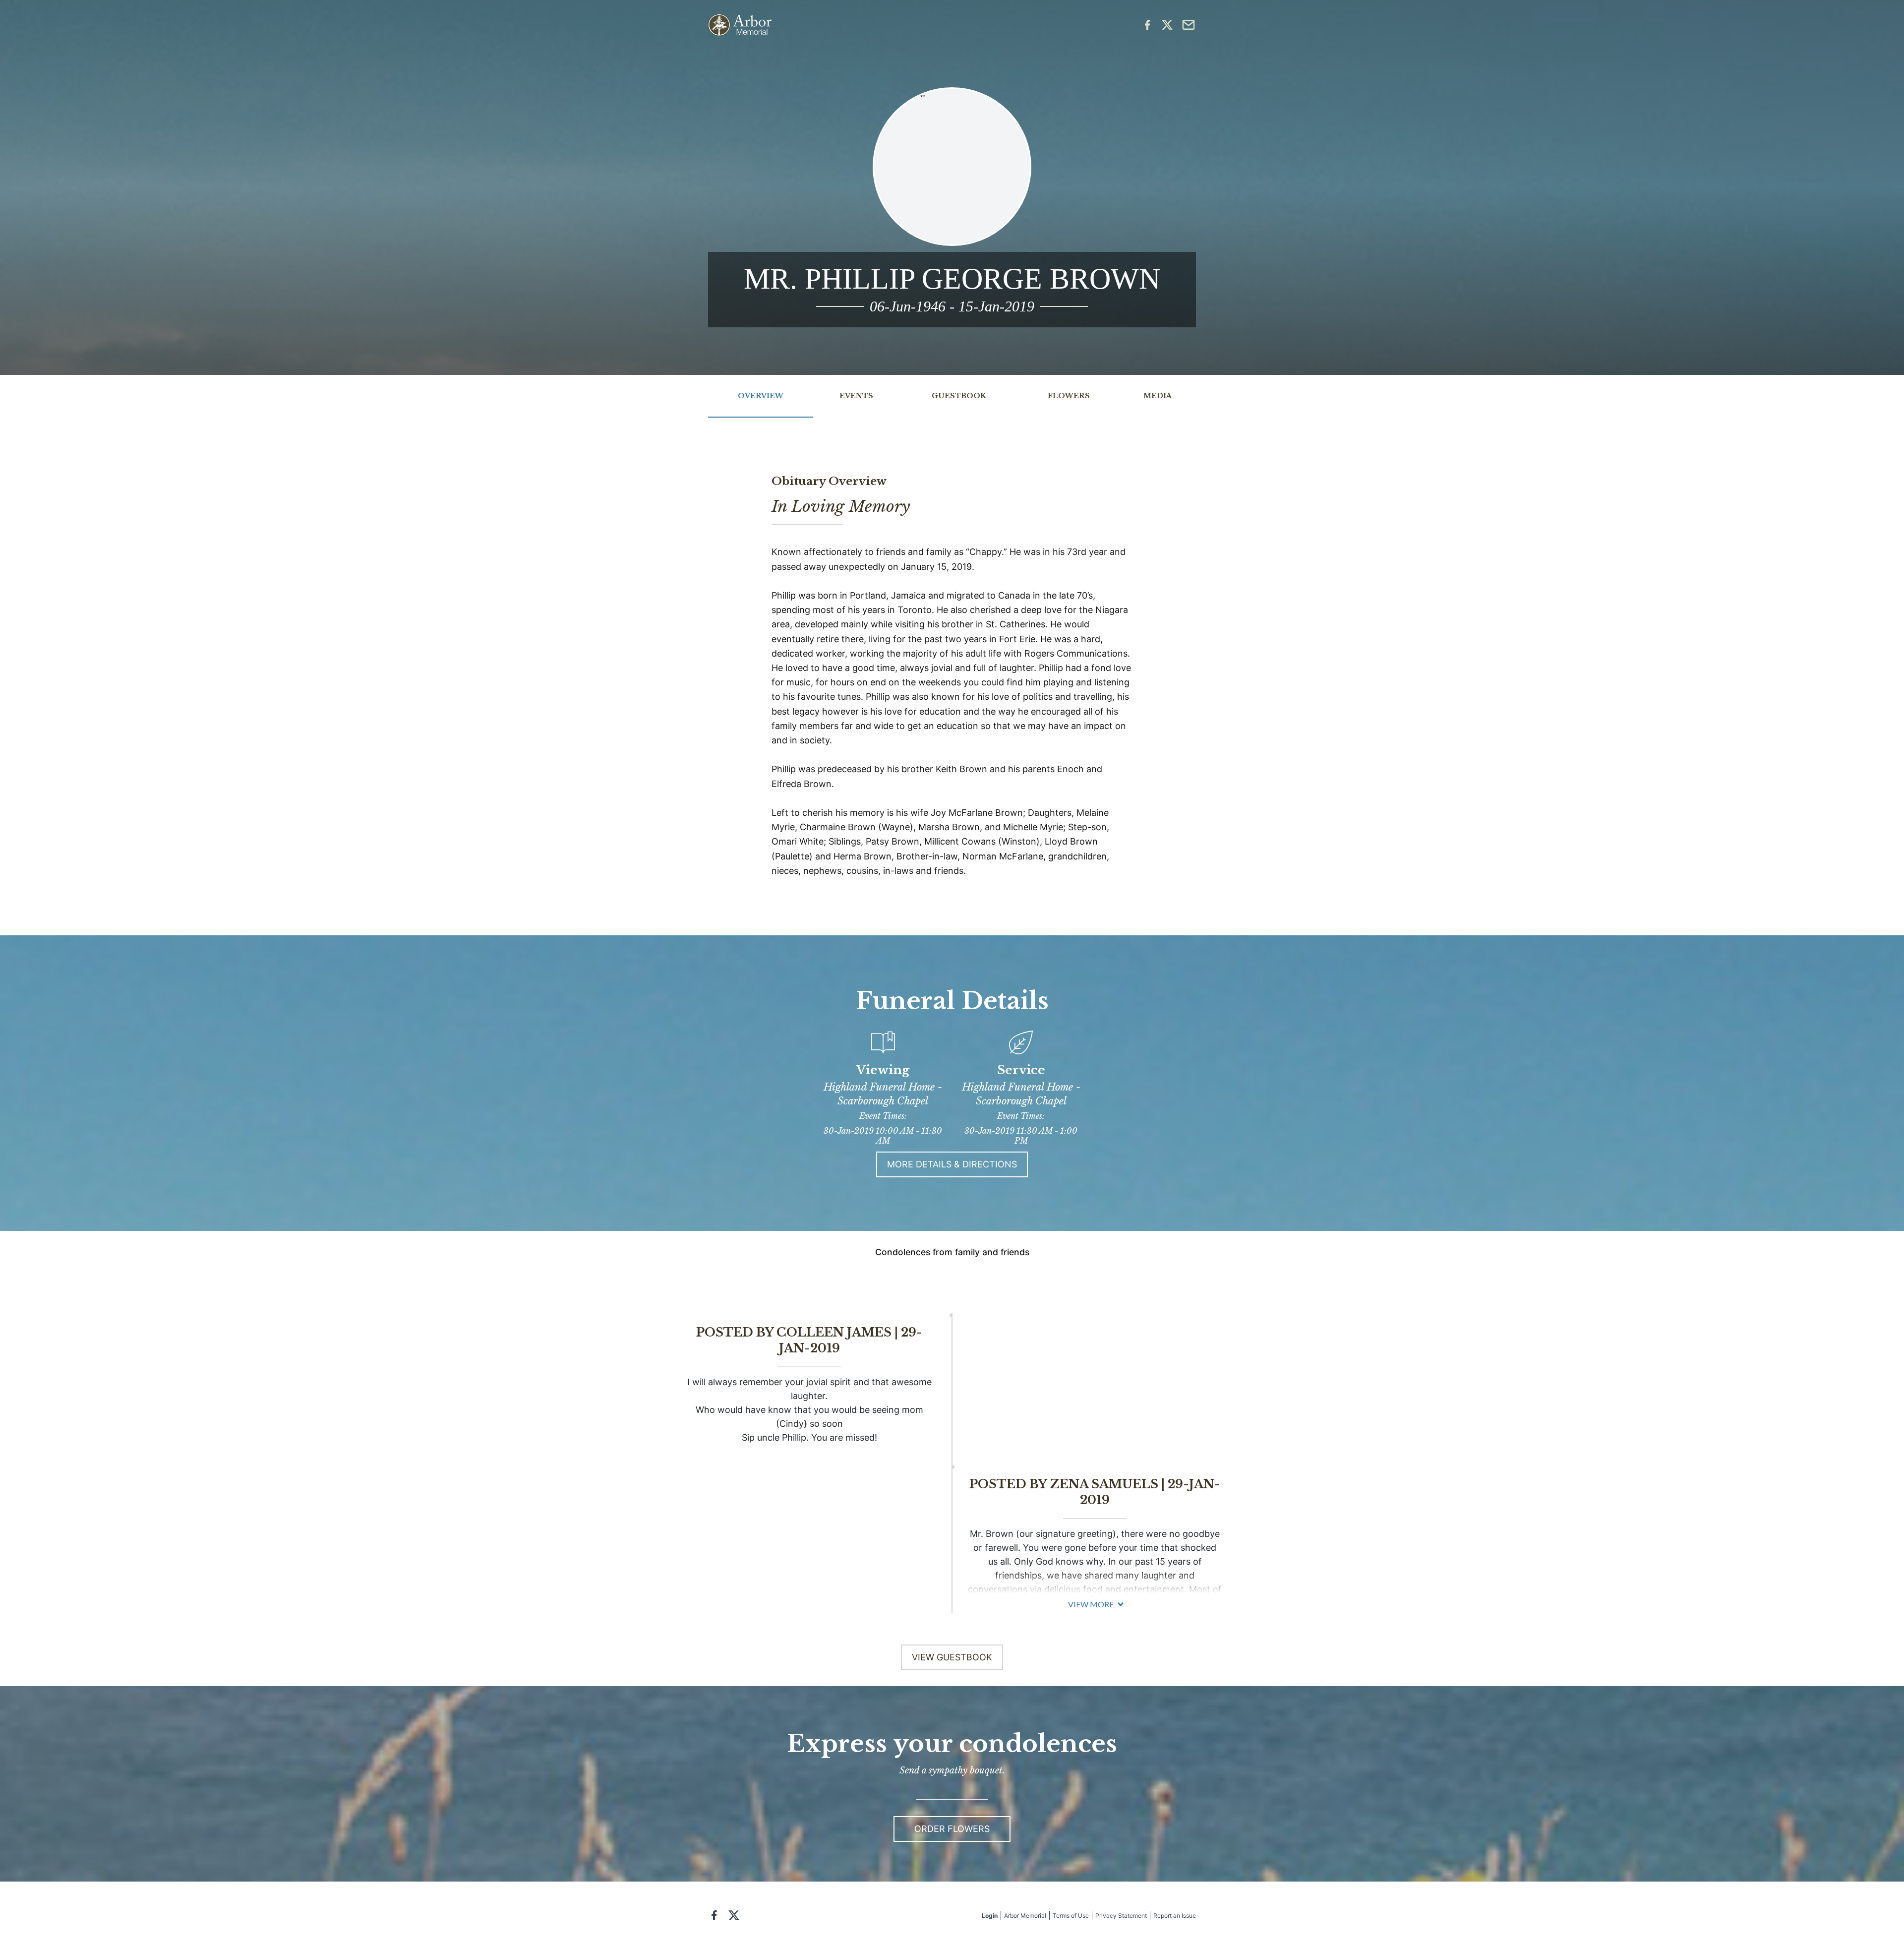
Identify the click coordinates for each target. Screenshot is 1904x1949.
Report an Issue (1175, 1916)
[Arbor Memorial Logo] (740, 25)
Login (990, 1916)
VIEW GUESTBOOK (952, 1657)
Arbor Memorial (1025, 1916)
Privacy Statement (1121, 1916)
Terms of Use (1071, 1916)
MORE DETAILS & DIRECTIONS (952, 1164)
